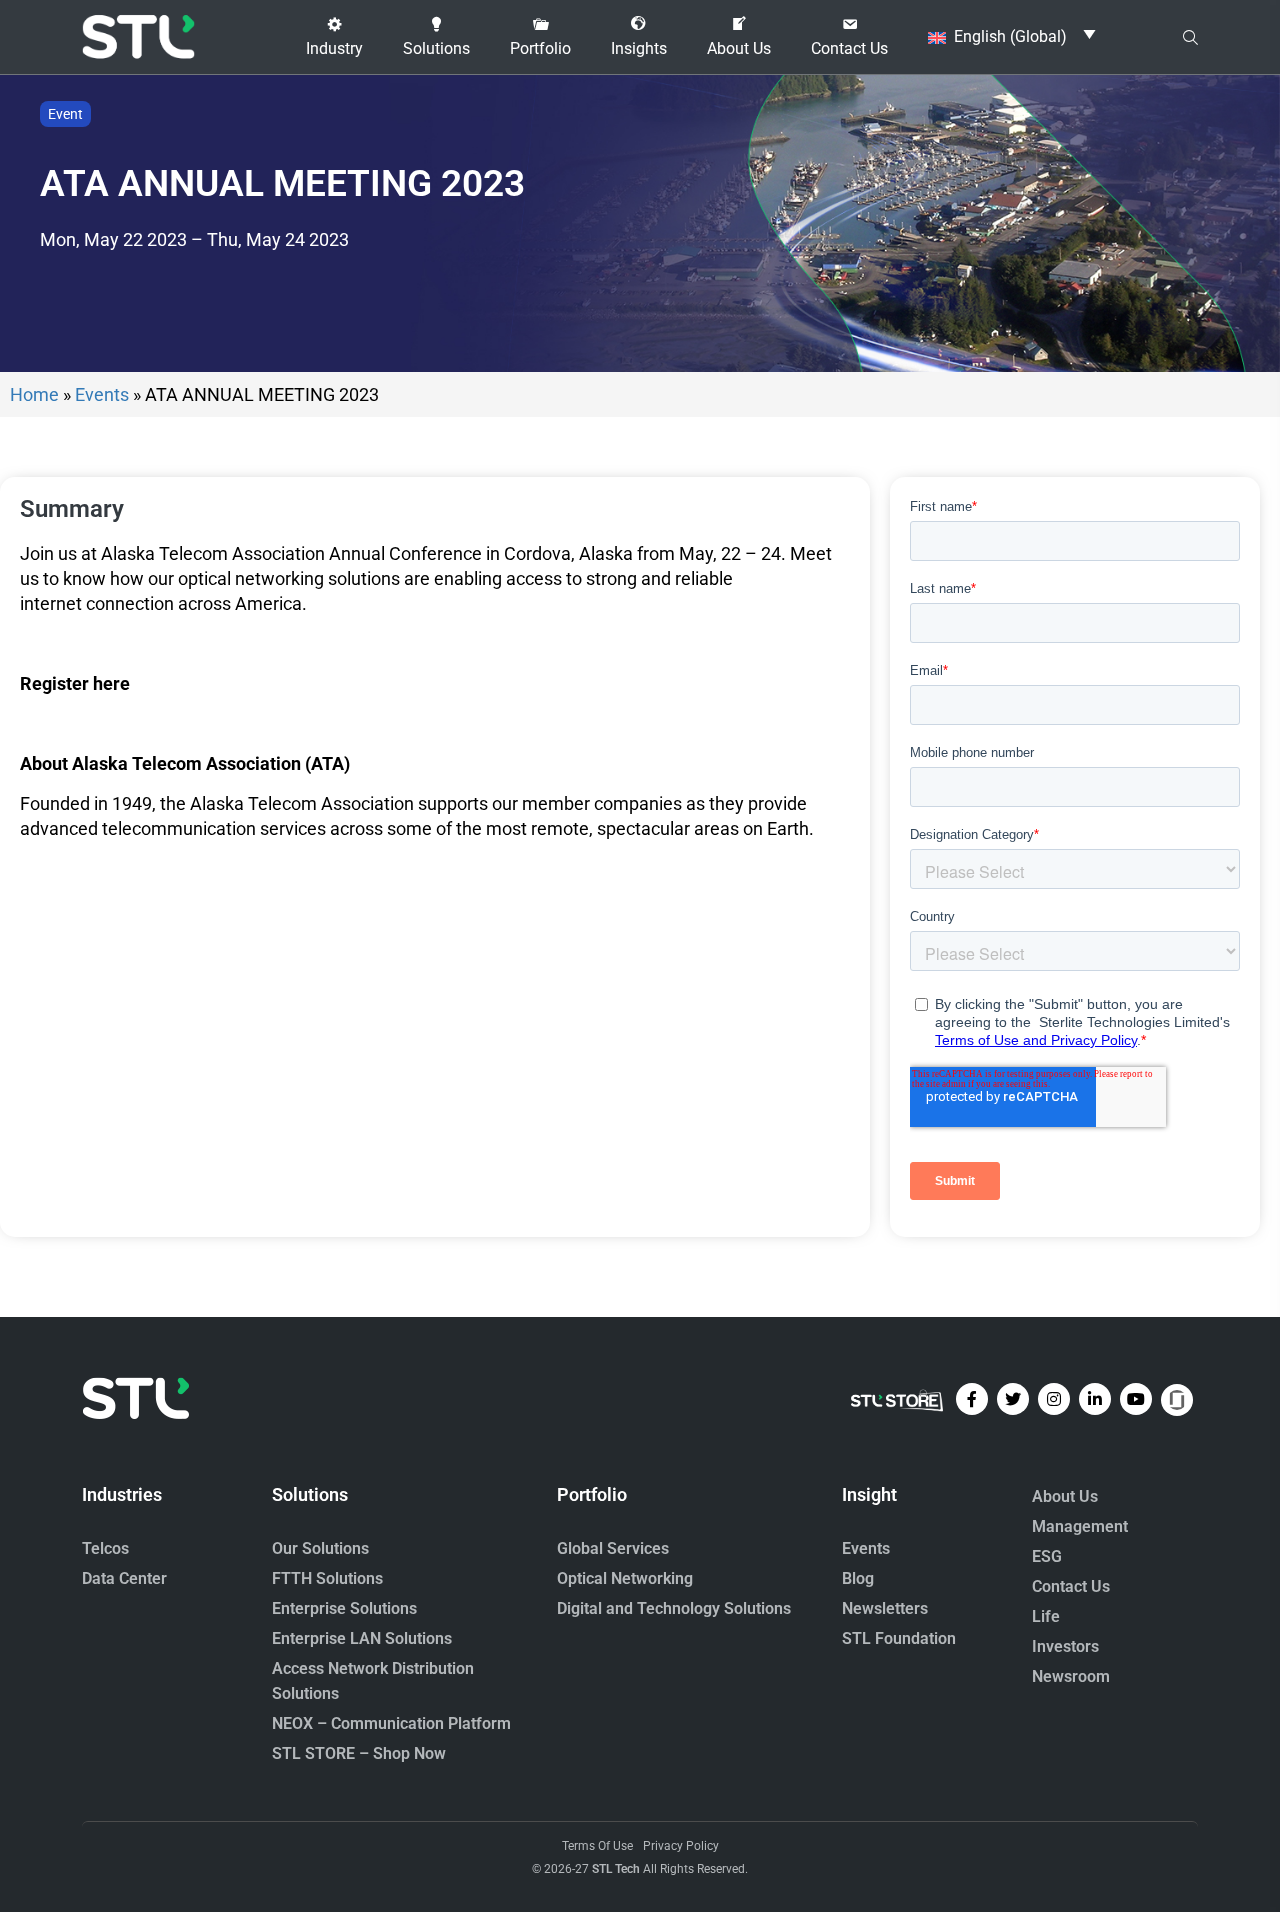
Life (1046, 1616)
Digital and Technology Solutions (674, 1608)
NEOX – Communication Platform (391, 1723)
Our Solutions (320, 1548)
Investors (1065, 1646)
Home (34, 394)
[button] (334, 37)
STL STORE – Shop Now (359, 1753)
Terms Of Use (597, 1846)
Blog (858, 1578)
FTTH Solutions (327, 1578)
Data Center (124, 1578)
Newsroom (1071, 1676)
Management (1080, 1526)
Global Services (613, 1548)
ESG (1047, 1556)
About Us (1065, 1496)
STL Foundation (899, 1638)
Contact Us (1071, 1586)
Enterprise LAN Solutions (362, 1638)
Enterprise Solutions (344, 1608)
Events (102, 394)
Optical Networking (625, 1578)
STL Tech (616, 1869)
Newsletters (885, 1608)
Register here (75, 683)
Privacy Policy (681, 1846)
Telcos (105, 1548)
